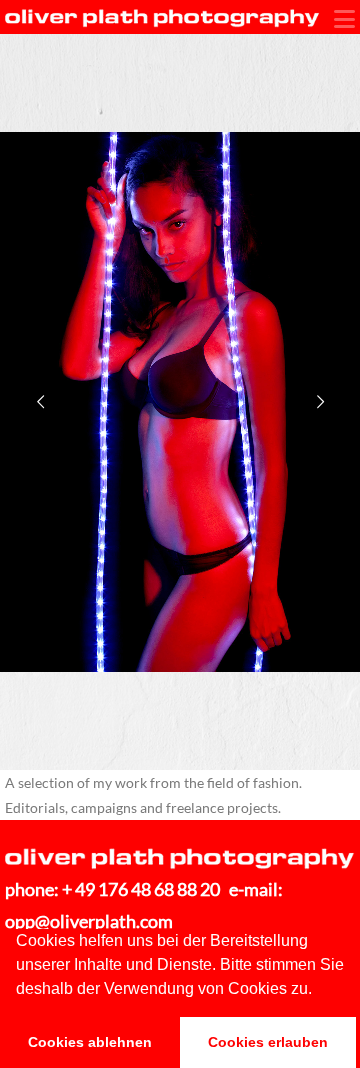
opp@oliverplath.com (89, 921)
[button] (319, 991)
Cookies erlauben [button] (268, 1042)
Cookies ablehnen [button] (90, 1042)
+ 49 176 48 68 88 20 (141, 889)
